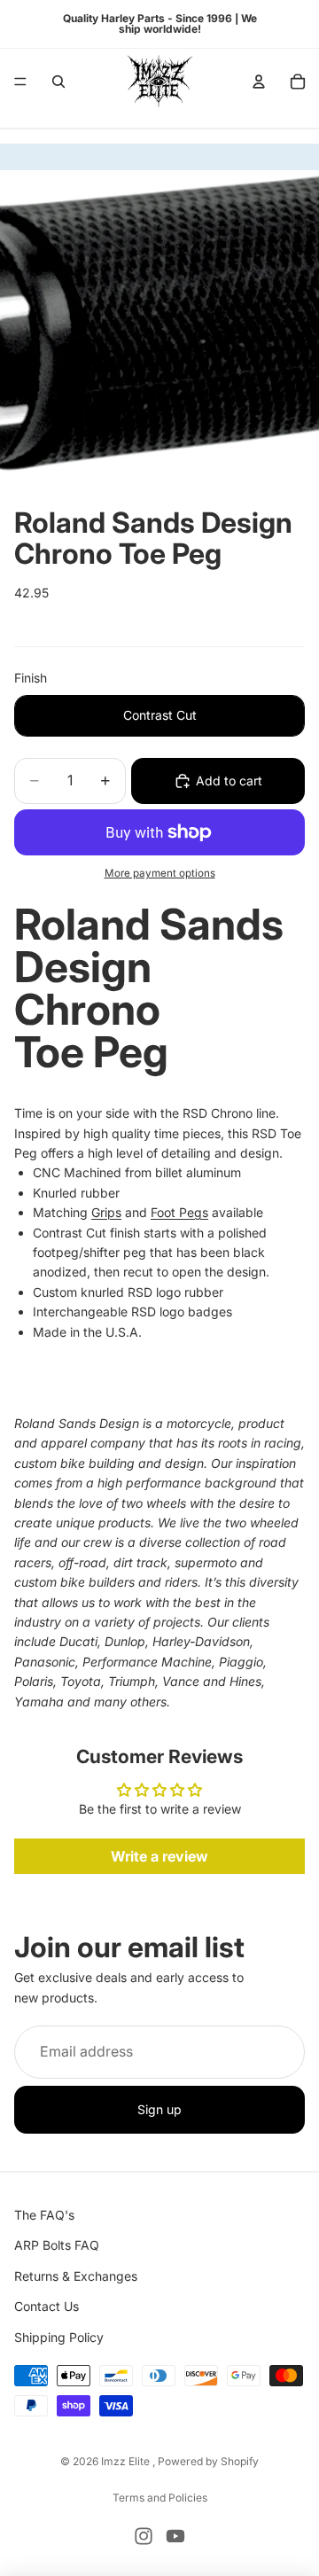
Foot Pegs (179, 1212)
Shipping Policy (59, 2336)
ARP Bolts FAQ (57, 2245)
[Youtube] (175, 2536)
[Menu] (20, 82)
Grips (106, 1212)
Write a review (159, 1856)
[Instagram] (144, 2536)
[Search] (58, 82)
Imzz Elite (127, 2461)
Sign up (159, 2109)
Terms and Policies (160, 2498)
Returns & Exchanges (76, 2275)
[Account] (259, 82)
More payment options (160, 873)
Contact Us (47, 2306)
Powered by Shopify (208, 2461)
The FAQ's (44, 2215)
